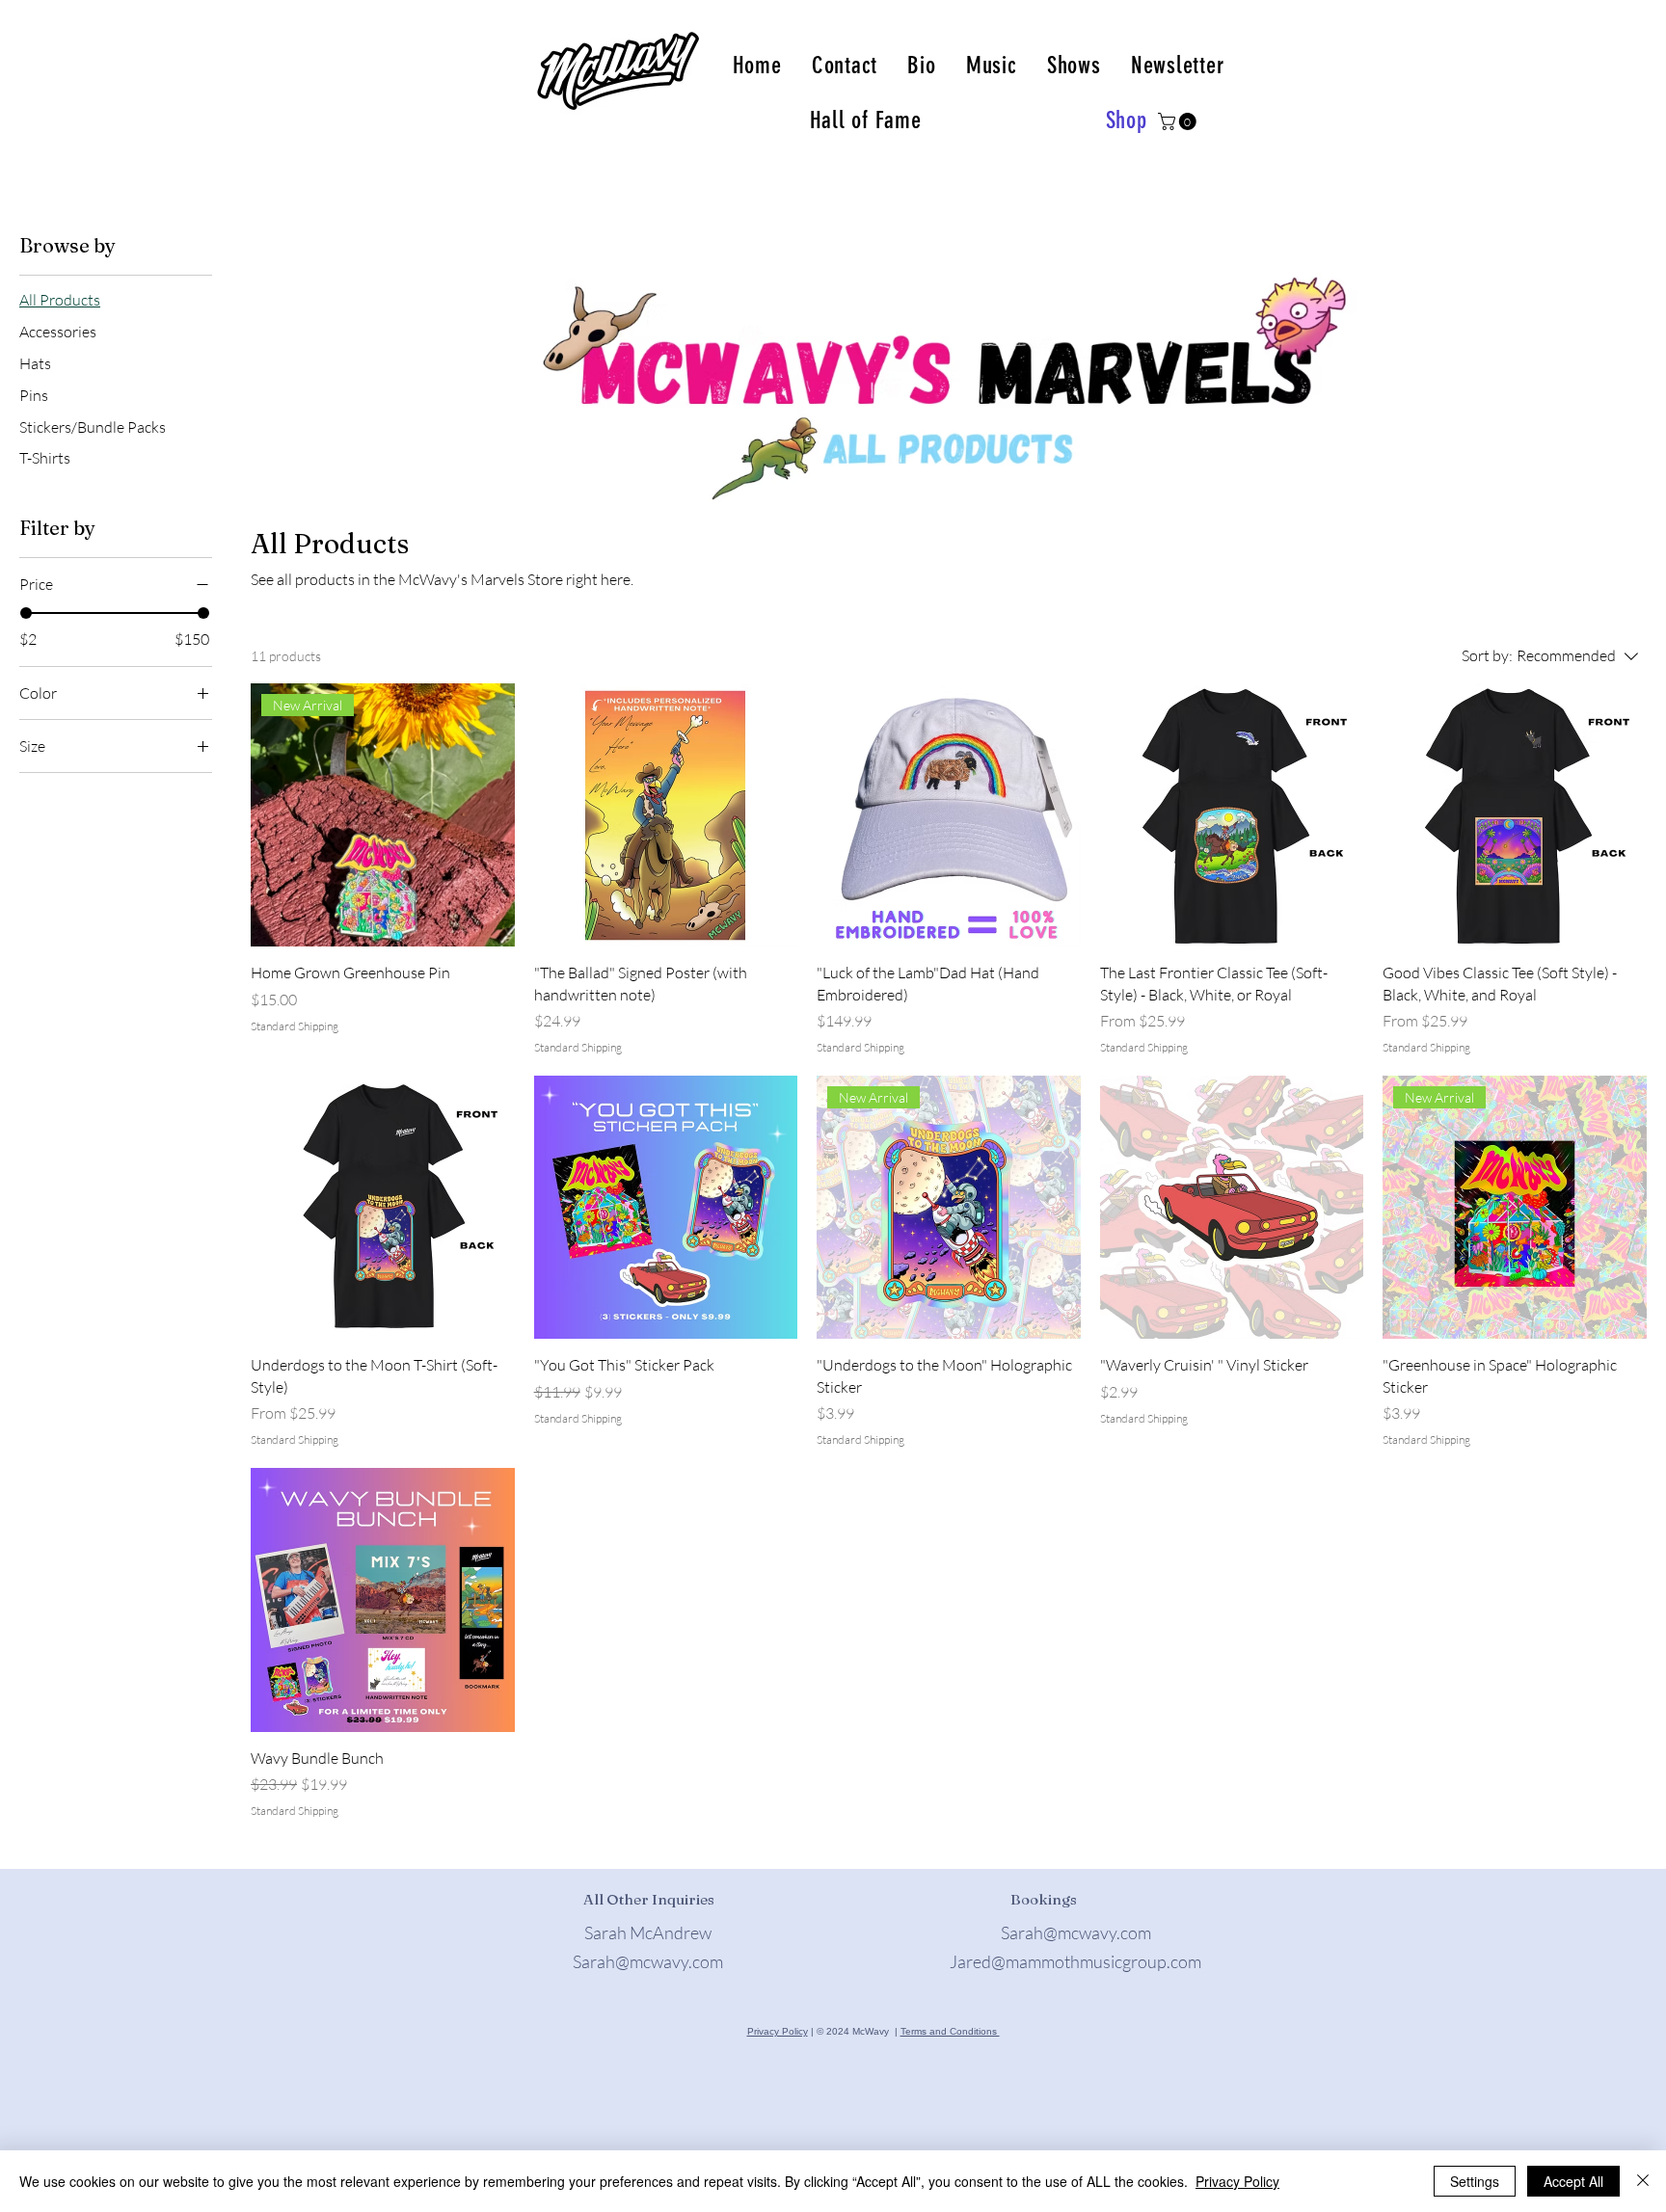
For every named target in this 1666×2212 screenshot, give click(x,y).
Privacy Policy (778, 2031)
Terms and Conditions (950, 2031)
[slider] (26, 613)
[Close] (1643, 2181)
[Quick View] (666, 815)
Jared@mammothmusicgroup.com (1075, 1961)
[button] (1179, 121)
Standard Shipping (295, 1026)
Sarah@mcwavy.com (648, 1961)
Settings (1475, 2181)
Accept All (1573, 2181)
